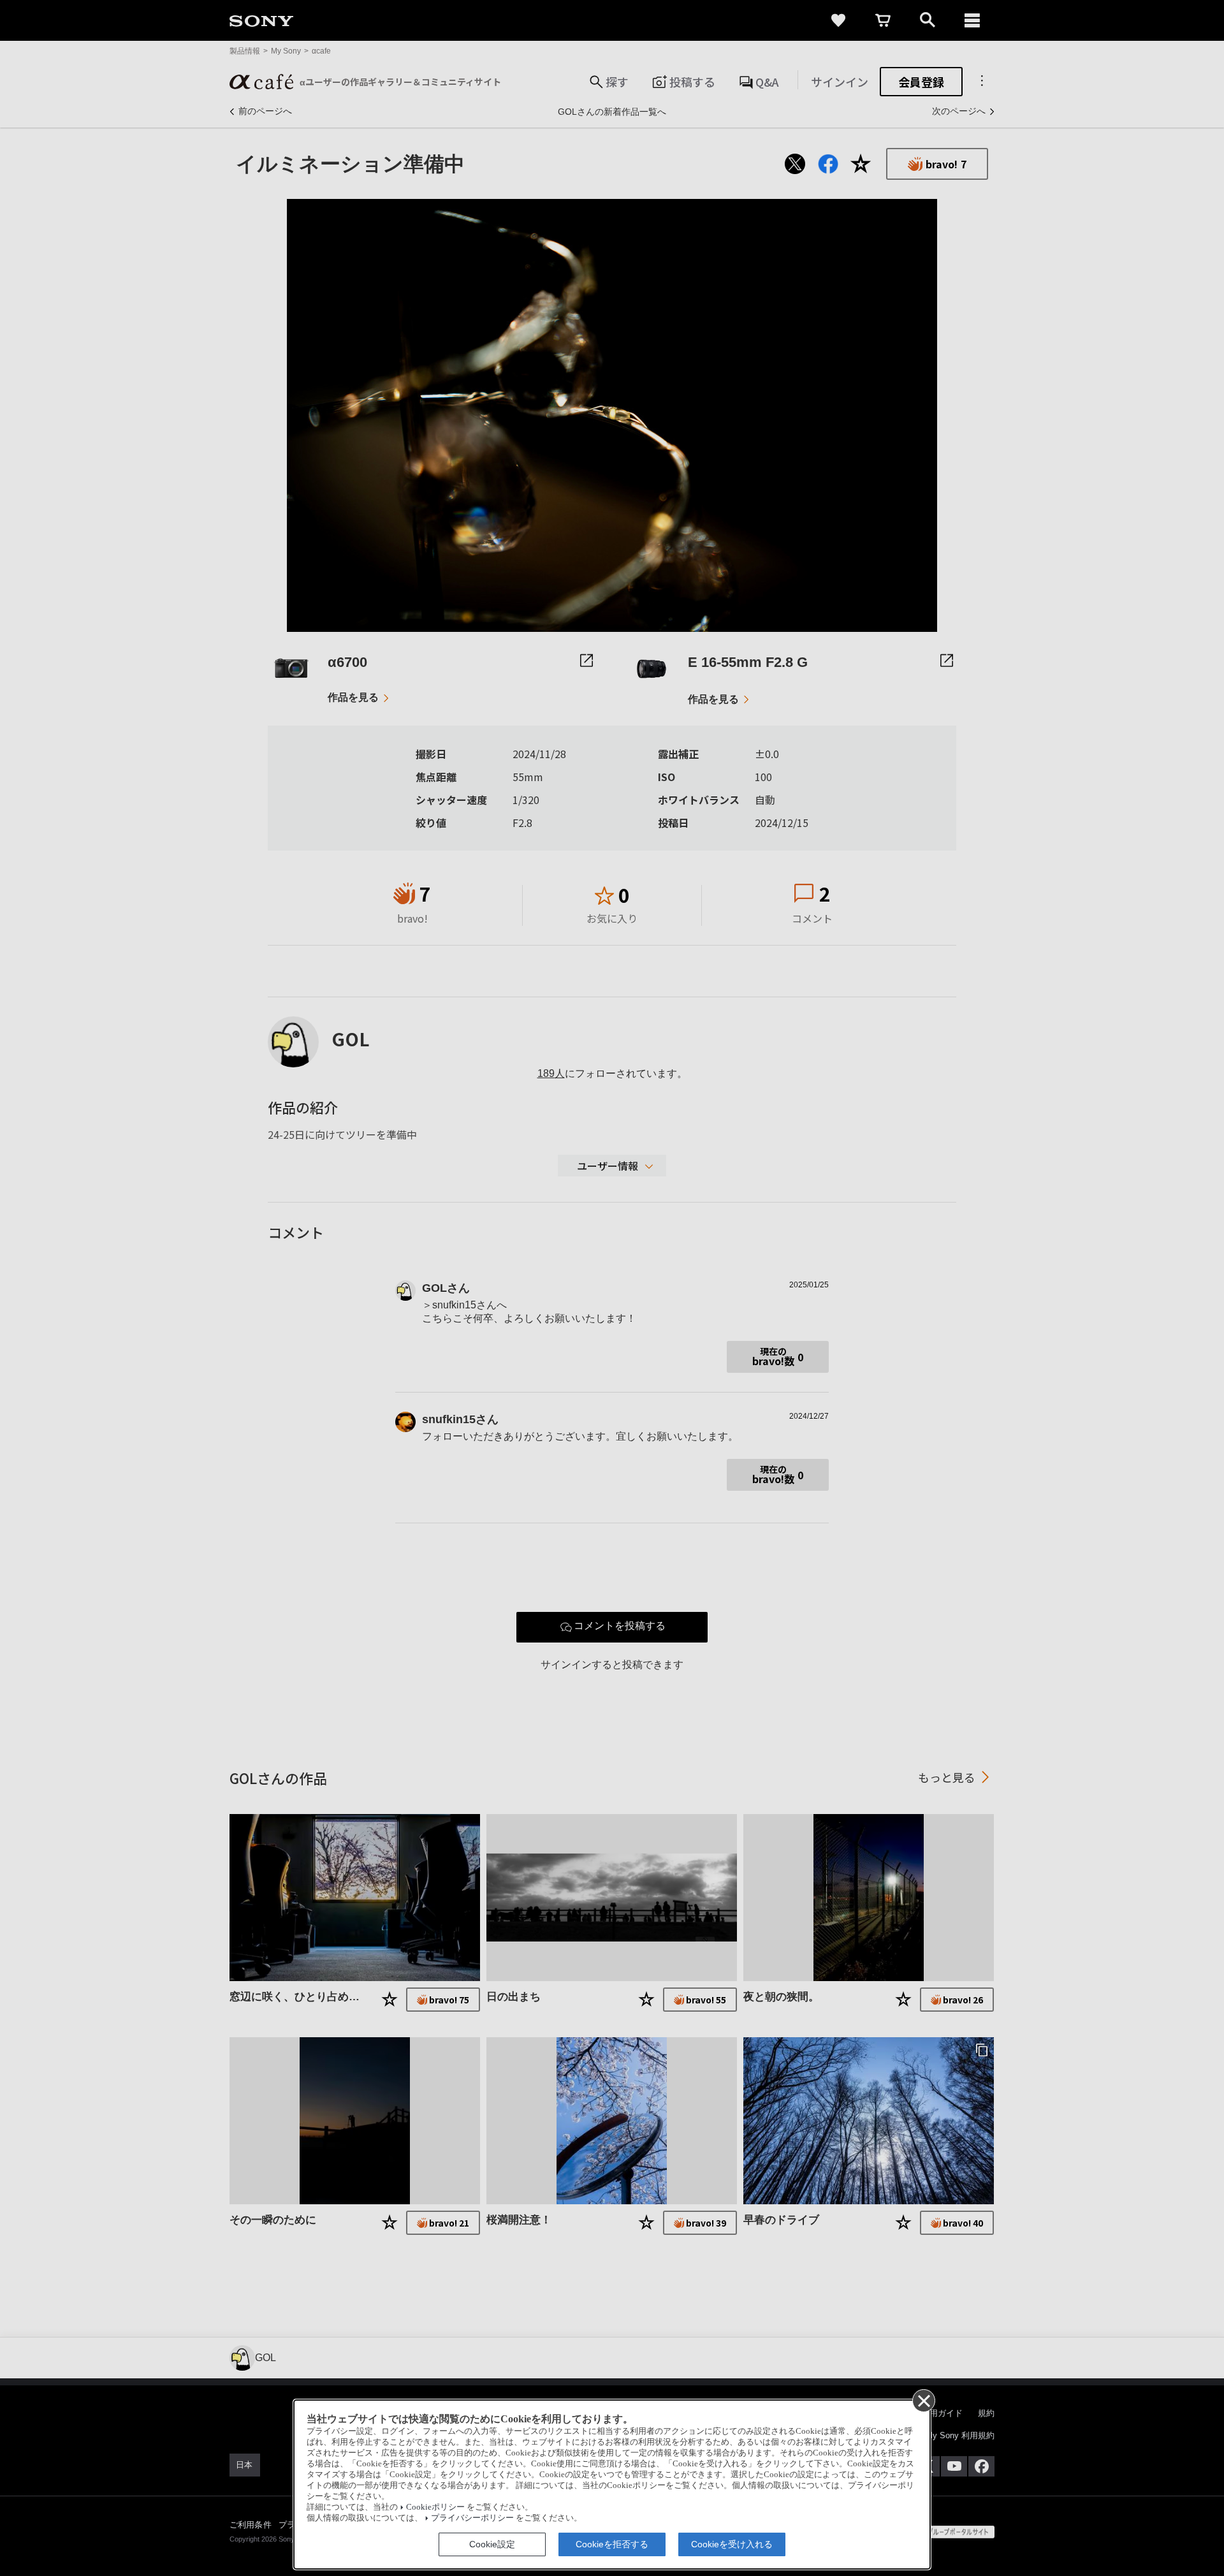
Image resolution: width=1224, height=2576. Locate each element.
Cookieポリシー (435, 2507)
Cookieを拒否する (612, 2544)
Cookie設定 (492, 2544)
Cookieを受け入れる (732, 2544)
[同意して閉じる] (923, 2400)
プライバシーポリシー (472, 2518)
